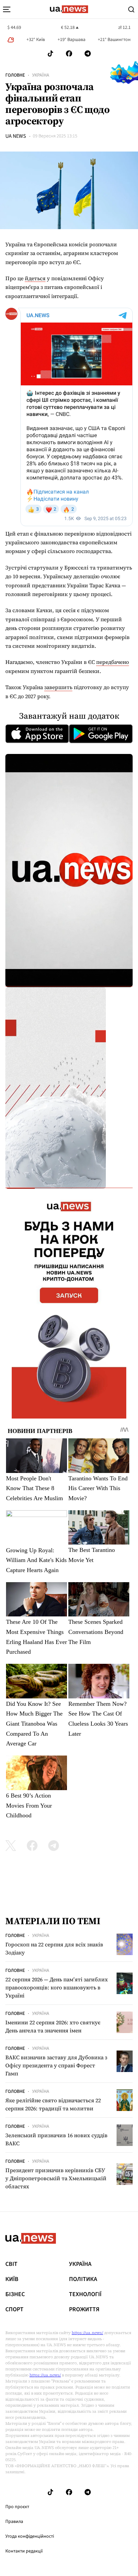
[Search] (131, 9)
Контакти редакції (24, 2551)
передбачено (113, 662)
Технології (85, 2294)
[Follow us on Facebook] (69, 54)
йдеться (35, 278)
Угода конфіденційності (30, 2536)
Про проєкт (17, 2507)
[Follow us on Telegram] (88, 54)
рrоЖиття (84, 2310)
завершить (58, 687)
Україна (41, 75)
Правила (14, 2522)
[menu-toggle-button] (7, 9)
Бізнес (15, 2294)
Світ (11, 2264)
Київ (12, 2279)
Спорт (14, 2310)
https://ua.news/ (87, 2333)
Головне (15, 75)
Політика (83, 2279)
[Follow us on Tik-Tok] (50, 54)
